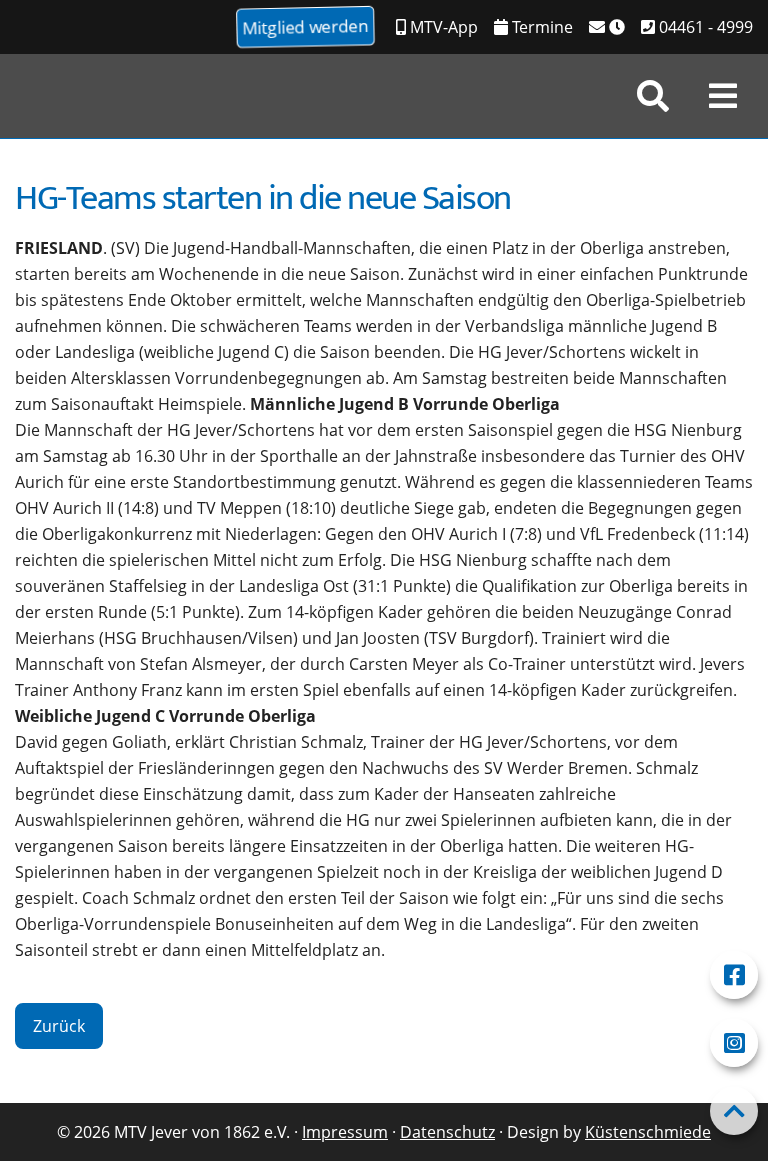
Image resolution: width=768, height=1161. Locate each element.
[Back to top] (734, 1111)
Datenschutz (447, 1132)
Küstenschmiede (648, 1132)
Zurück (59, 1026)
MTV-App (442, 27)
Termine (540, 27)
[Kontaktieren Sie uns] (607, 27)
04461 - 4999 (704, 27)
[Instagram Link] (734, 1043)
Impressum (345, 1132)
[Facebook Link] (734, 975)
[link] (653, 96)
